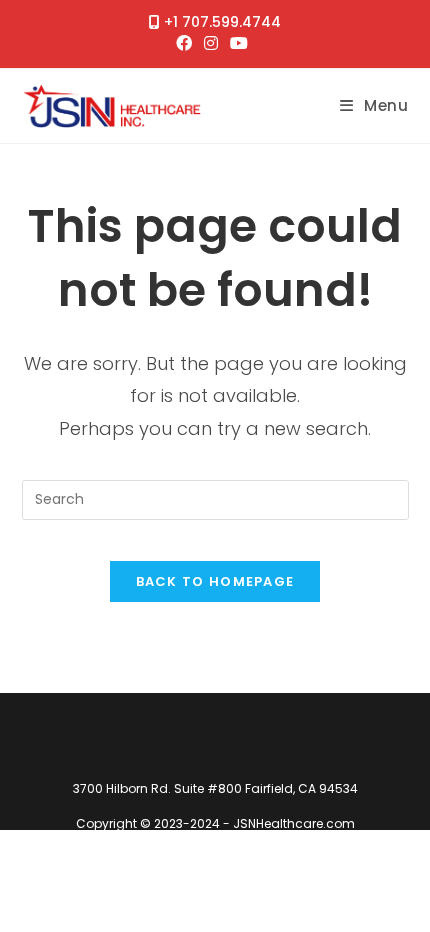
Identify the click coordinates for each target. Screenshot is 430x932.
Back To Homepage (215, 581)
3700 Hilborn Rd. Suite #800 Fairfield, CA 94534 (215, 788)
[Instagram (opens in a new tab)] (211, 44)
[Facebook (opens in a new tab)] (187, 44)
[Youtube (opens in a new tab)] (239, 44)
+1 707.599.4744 (222, 22)
